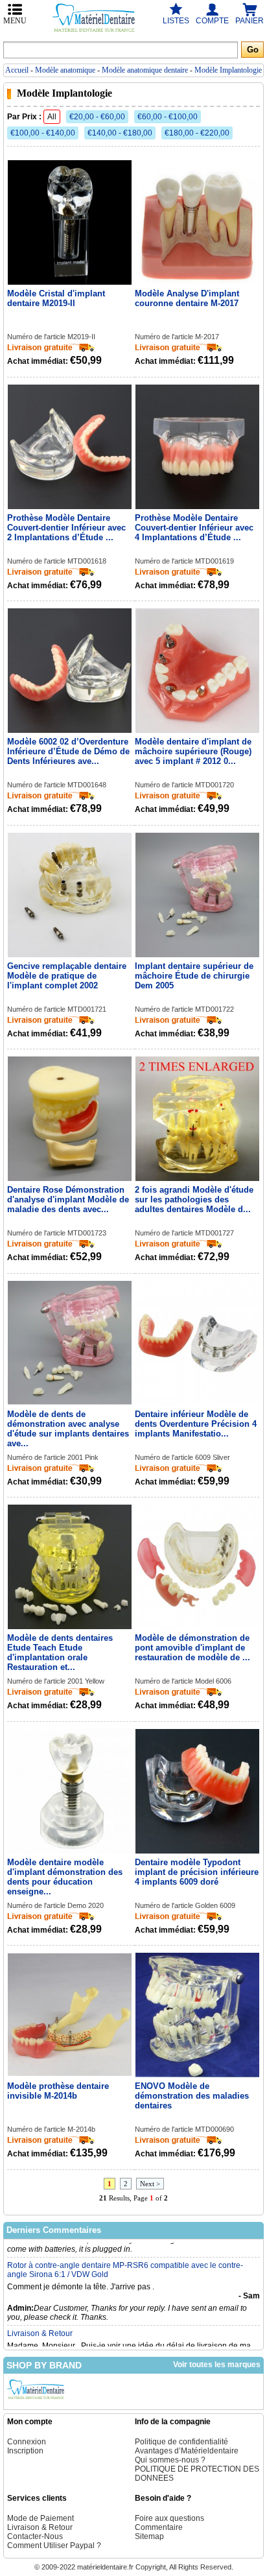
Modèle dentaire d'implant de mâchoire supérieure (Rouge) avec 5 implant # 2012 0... (193, 751)
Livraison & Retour (40, 2317)
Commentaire (159, 2527)
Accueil (17, 70)
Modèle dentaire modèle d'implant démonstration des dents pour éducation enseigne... (65, 1877)
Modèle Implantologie (228, 70)
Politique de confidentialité (181, 2442)
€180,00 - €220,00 (197, 133)
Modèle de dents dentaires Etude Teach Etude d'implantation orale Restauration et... (60, 1652)
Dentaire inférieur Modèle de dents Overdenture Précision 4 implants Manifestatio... (196, 1424)
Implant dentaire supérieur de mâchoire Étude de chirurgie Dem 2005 (194, 976)
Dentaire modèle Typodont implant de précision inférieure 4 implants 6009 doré (197, 1872)
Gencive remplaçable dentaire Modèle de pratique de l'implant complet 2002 (67, 976)
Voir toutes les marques (217, 2365)
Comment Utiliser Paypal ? (54, 2546)
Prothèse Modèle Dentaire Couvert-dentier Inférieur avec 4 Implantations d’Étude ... (194, 528)
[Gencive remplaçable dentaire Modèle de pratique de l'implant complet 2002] (70, 896)
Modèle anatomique (65, 70)
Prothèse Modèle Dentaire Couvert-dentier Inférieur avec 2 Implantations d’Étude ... (66, 528)
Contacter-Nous (35, 2536)
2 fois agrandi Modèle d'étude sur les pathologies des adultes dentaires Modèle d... (194, 1199)
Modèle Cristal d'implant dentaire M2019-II (56, 298)
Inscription (25, 2451)
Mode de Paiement (41, 2518)
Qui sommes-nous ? (170, 2460)
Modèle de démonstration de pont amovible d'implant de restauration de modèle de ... (192, 1648)
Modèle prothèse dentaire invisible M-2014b (58, 2091)
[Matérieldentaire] (36, 2400)
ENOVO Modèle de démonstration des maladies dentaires (192, 2096)
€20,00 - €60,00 (97, 117)
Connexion (27, 2442)
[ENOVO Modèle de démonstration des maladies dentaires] (198, 2016)
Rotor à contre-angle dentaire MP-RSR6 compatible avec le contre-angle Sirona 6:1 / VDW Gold (125, 2253)
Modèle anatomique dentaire (145, 70)
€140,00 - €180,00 (120, 133)
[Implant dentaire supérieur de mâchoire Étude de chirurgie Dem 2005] (198, 896)
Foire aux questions (169, 2518)
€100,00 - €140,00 (43, 133)
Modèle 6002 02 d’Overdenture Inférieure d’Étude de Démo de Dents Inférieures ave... (68, 751)
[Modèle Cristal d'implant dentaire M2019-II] (70, 223)
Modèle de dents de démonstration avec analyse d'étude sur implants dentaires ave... (68, 1429)
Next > (150, 2184)
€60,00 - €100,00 (168, 117)
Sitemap (149, 2536)
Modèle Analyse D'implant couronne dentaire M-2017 (187, 298)
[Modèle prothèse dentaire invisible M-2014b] (70, 2016)
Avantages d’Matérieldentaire (187, 2451)
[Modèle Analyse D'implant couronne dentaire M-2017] (198, 223)
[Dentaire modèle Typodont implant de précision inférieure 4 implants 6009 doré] (198, 1792)
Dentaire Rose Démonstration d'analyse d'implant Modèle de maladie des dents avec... (68, 1199)
